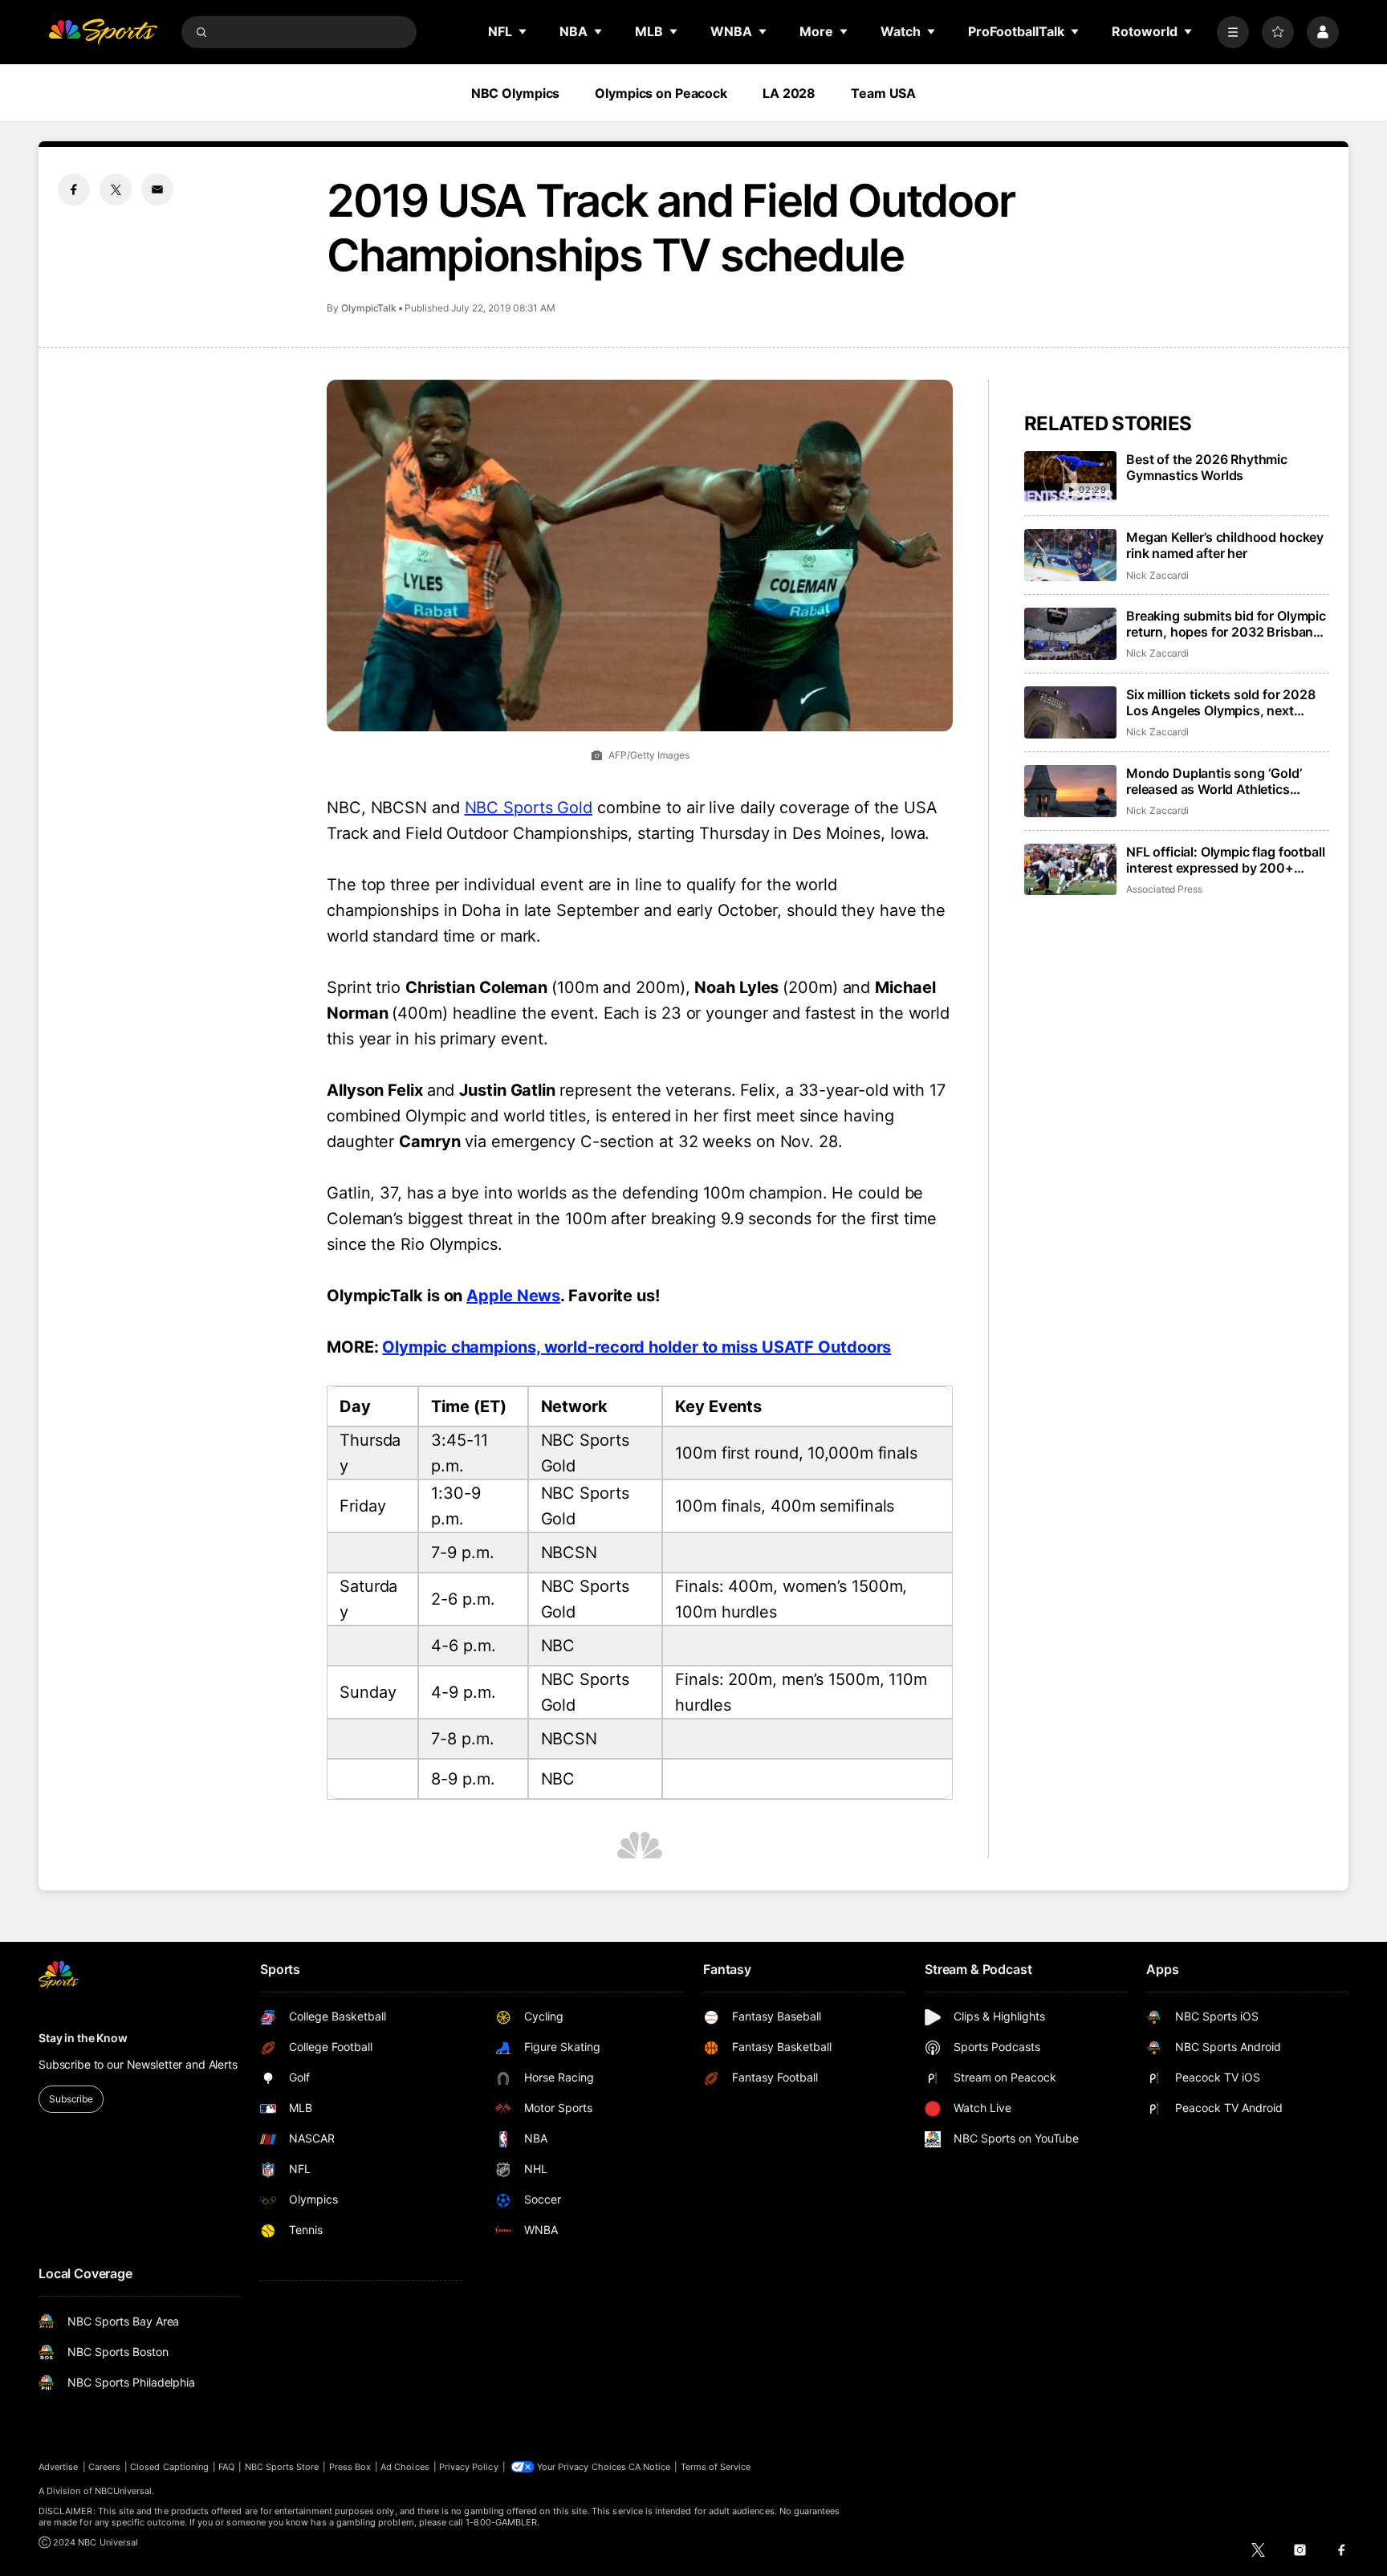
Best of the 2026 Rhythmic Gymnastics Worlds (1207, 467)
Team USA (883, 93)
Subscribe (71, 2099)
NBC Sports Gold (529, 808)
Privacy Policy (469, 2467)
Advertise (59, 2467)
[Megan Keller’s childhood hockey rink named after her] (1070, 555)
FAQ (226, 2467)
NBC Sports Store (282, 2467)
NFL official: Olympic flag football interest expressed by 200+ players (1225, 860)
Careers (104, 2467)
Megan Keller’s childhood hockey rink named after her (1225, 545)
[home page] (103, 32)
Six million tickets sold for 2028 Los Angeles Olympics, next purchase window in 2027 (1221, 702)
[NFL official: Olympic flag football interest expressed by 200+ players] (1070, 870)
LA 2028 (789, 93)
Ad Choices (405, 2467)
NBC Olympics (516, 93)
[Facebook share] (74, 189)
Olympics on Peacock (661, 93)
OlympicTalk (369, 308)
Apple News (513, 1296)
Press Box (350, 2467)
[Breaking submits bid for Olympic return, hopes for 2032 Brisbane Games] (1070, 634)
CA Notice (650, 2467)
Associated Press (1164, 889)
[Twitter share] (116, 189)
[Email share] (157, 189)
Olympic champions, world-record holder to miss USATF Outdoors (637, 1347)
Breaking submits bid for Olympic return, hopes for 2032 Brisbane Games (1226, 624)
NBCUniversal (124, 2491)
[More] (1233, 32)
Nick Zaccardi (1157, 575)
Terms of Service (716, 2467)
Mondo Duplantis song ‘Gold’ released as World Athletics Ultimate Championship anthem (1222, 781)
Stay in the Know (83, 2038)
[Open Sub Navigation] (523, 31)
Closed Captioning (169, 2467)
